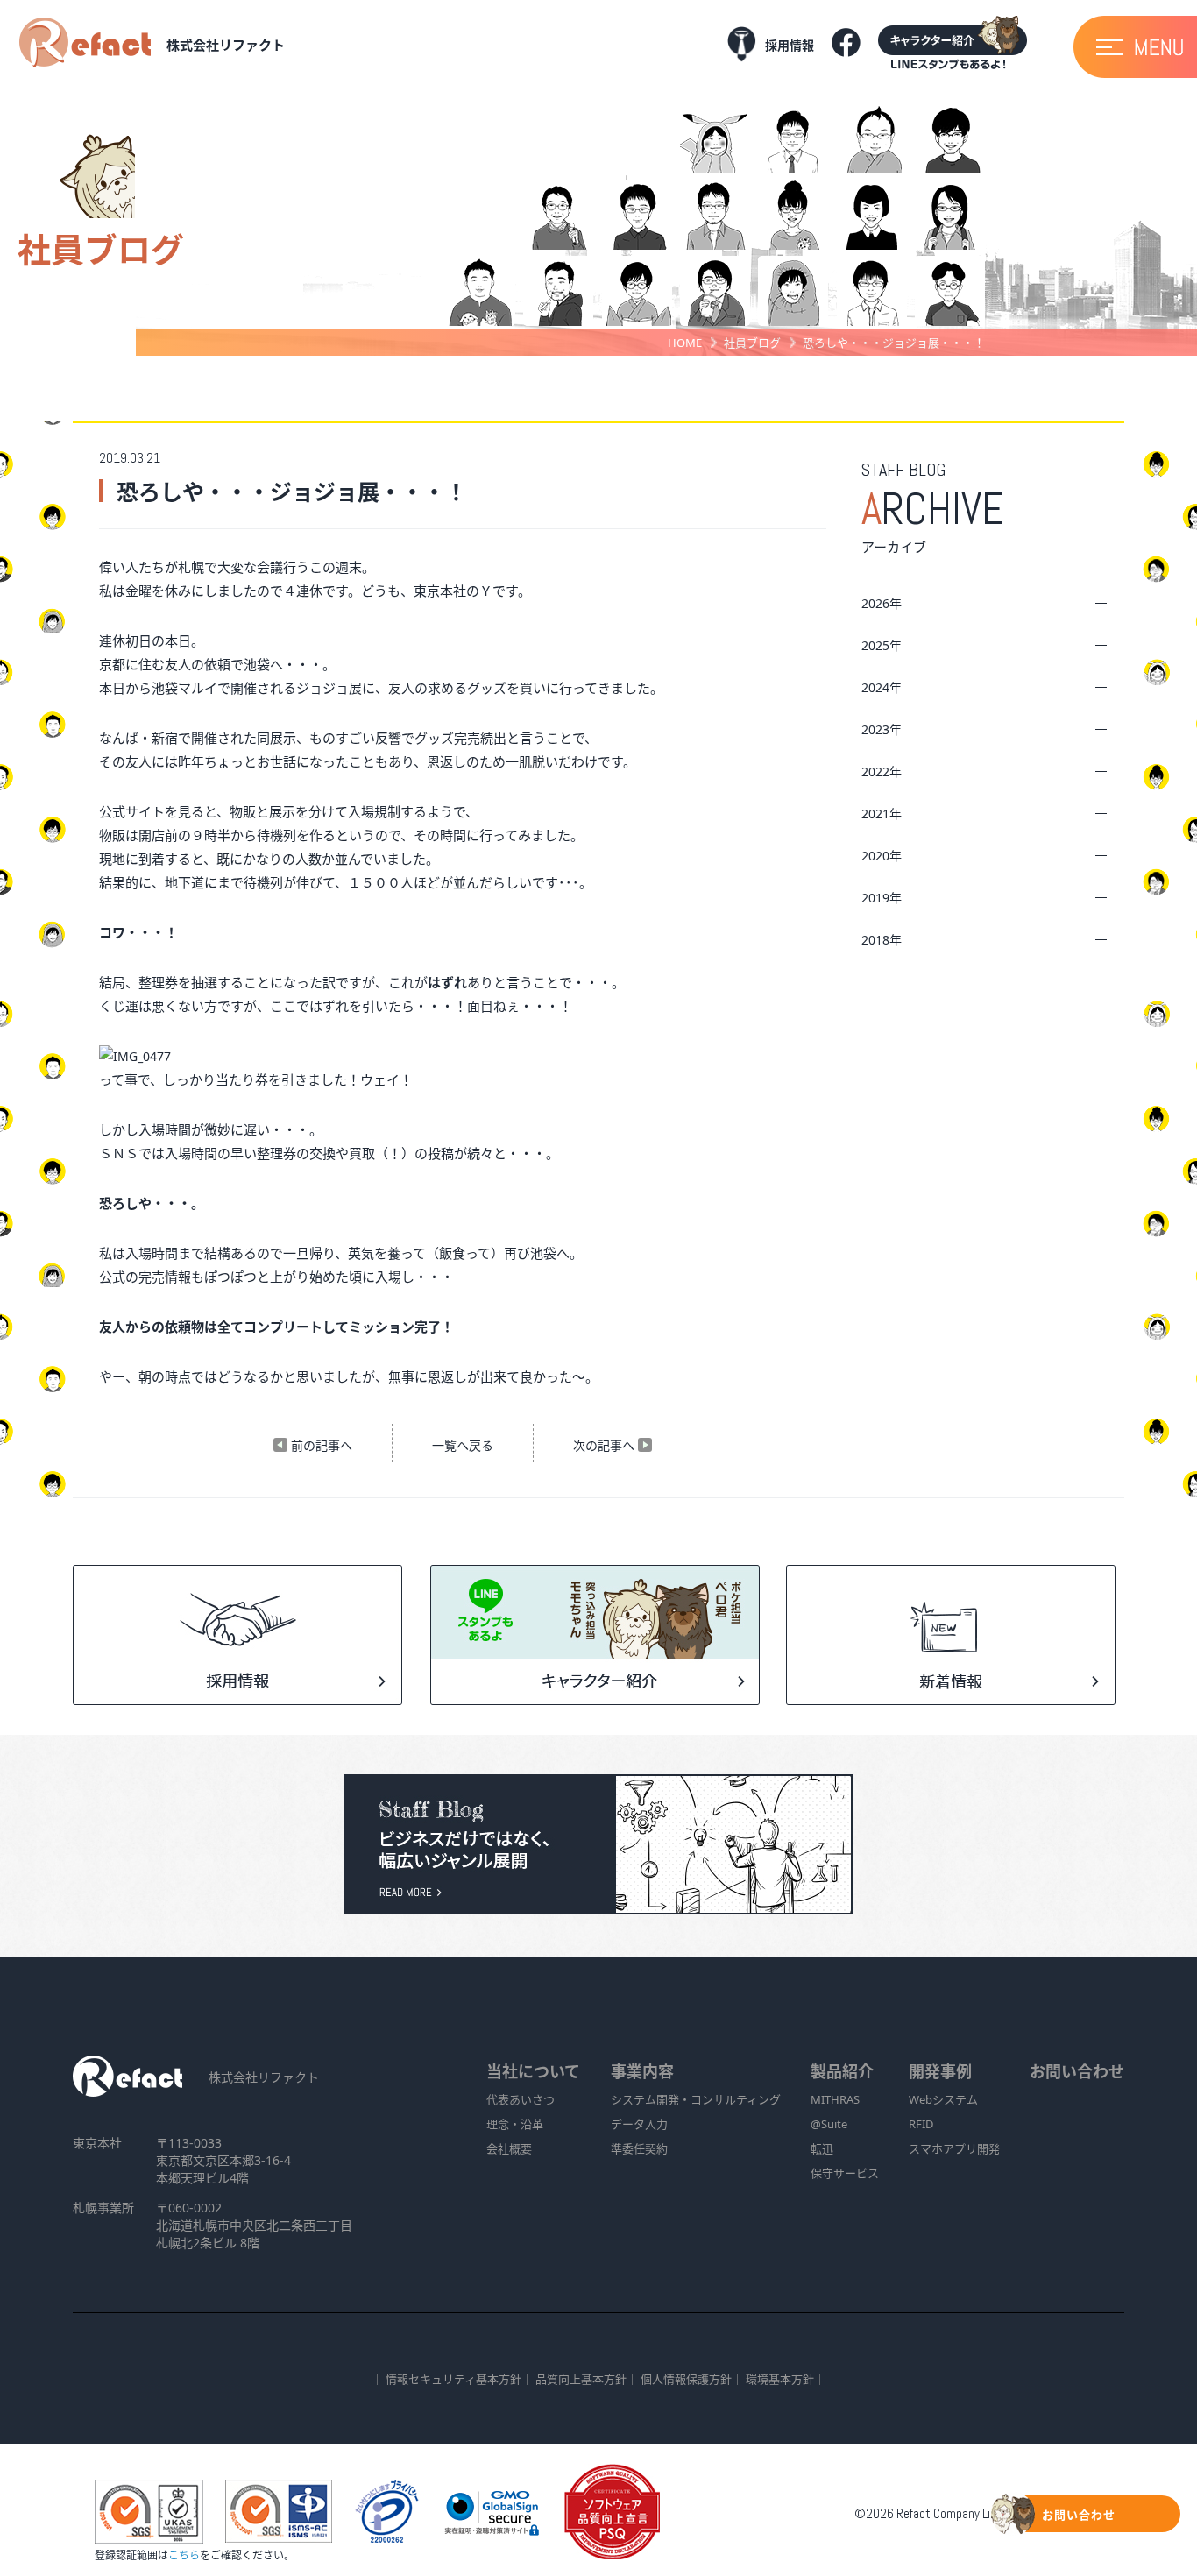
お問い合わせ (1077, 2071)
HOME (685, 343)
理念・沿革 (515, 2124)
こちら (184, 2555)
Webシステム (943, 2099)
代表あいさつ (521, 2099)
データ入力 (639, 2124)
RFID (921, 2124)
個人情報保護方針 (686, 2379)
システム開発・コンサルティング (696, 2099)
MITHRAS (835, 2099)
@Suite (829, 2124)
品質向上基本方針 (581, 2379)
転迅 (822, 2148)
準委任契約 (639, 2148)
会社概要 (509, 2148)
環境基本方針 (780, 2379)
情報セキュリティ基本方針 (453, 2379)
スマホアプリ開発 (954, 2148)
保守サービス (845, 2173)
